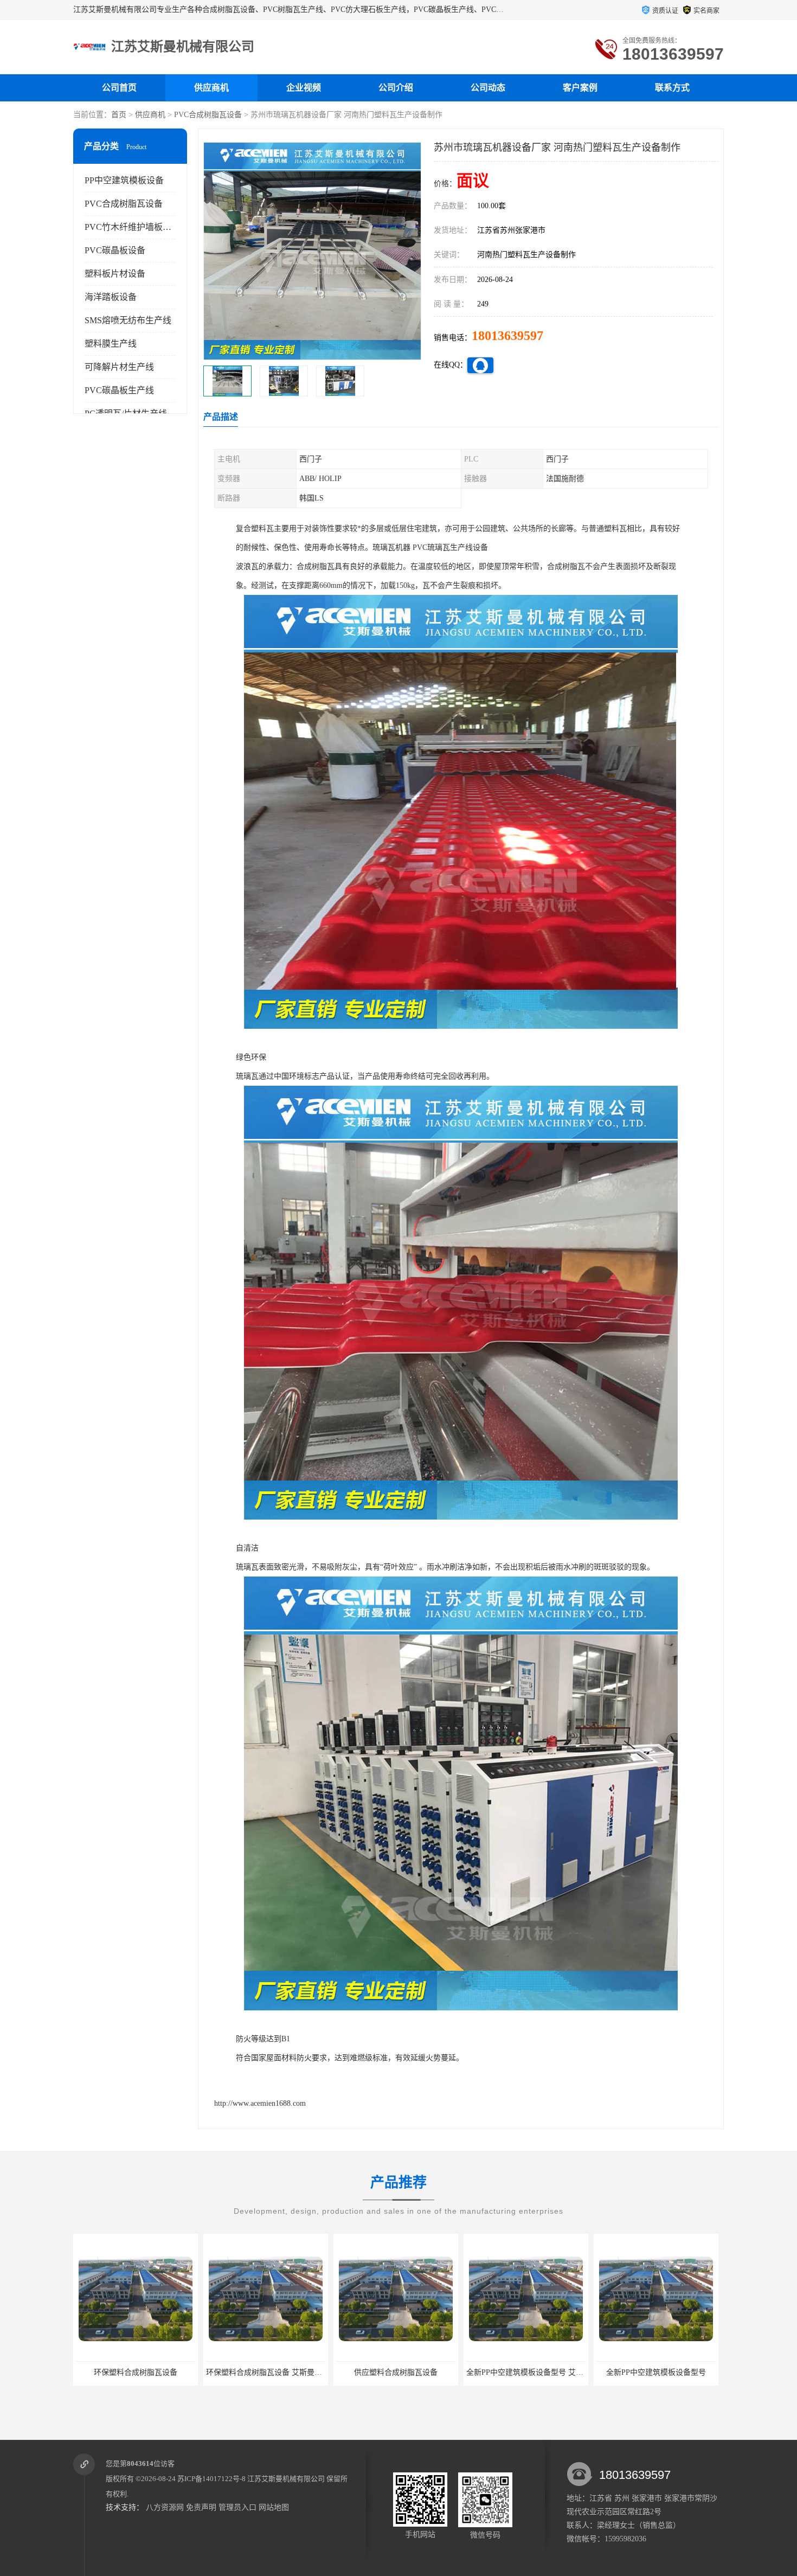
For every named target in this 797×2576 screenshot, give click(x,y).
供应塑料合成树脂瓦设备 (266, 2372)
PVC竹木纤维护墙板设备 (132, 227)
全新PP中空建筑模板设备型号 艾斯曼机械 (406, 2372)
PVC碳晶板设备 (115, 250)
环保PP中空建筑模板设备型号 (656, 2372)
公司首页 (119, 88)
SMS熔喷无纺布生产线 (128, 320)
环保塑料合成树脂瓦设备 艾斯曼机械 (138, 2372)
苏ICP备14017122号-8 (211, 2479)
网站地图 (274, 2507)
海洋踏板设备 (111, 297)
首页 (119, 115)
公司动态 (488, 88)
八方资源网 (165, 2507)
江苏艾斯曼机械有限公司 (286, 2479)
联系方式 (672, 88)
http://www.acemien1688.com (260, 2103)
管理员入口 (237, 2507)
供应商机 (211, 88)
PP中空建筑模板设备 (124, 180)
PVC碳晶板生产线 (119, 390)
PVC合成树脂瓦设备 (208, 115)
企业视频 (304, 88)
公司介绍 (396, 88)
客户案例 (580, 88)
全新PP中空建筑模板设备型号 (526, 2372)
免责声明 (201, 2507)
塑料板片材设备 (115, 274)
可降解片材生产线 (119, 367)
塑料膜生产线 (111, 344)
